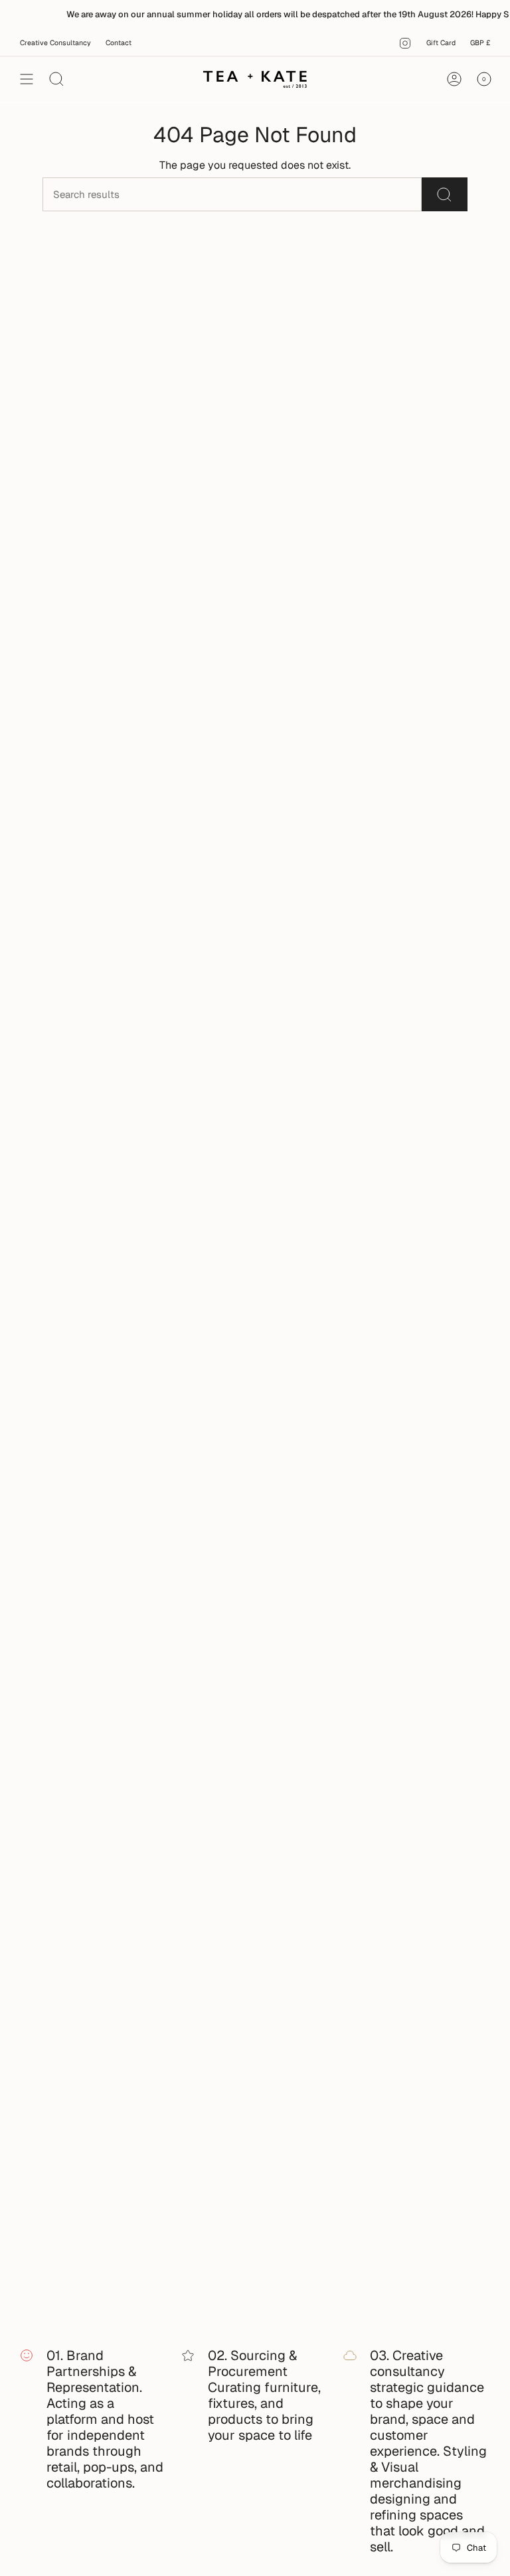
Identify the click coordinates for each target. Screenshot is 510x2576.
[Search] (445, 194)
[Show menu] (27, 79)
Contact (119, 43)
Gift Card (441, 43)
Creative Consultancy (55, 43)
